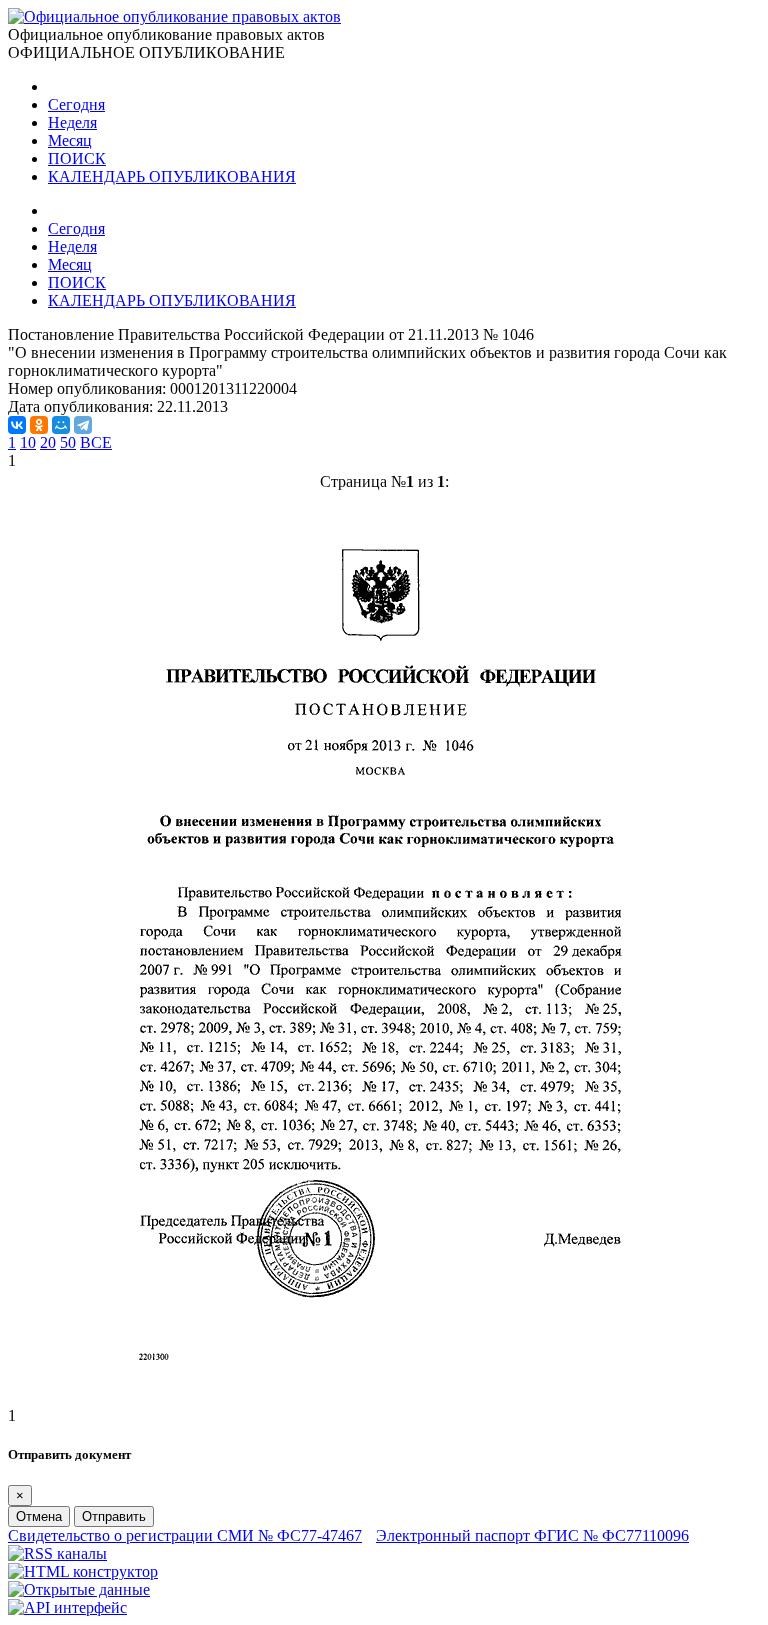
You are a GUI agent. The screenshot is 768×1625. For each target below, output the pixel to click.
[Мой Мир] (61, 425)
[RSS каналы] (57, 1553)
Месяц (70, 140)
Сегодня (76, 104)
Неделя (72, 122)
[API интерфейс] (67, 1607)
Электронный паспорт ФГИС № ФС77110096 (532, 1535)
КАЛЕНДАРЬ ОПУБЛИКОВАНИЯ (172, 176)
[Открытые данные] (79, 1589)
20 (48, 442)
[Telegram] (83, 425)
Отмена (39, 1516)
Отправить (114, 1516)
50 (68, 442)
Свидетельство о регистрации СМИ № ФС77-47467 (185, 1535)
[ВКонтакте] (17, 425)
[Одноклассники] (39, 425)
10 (28, 442)
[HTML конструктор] (83, 1571)
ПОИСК (77, 158)
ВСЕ (96, 442)
